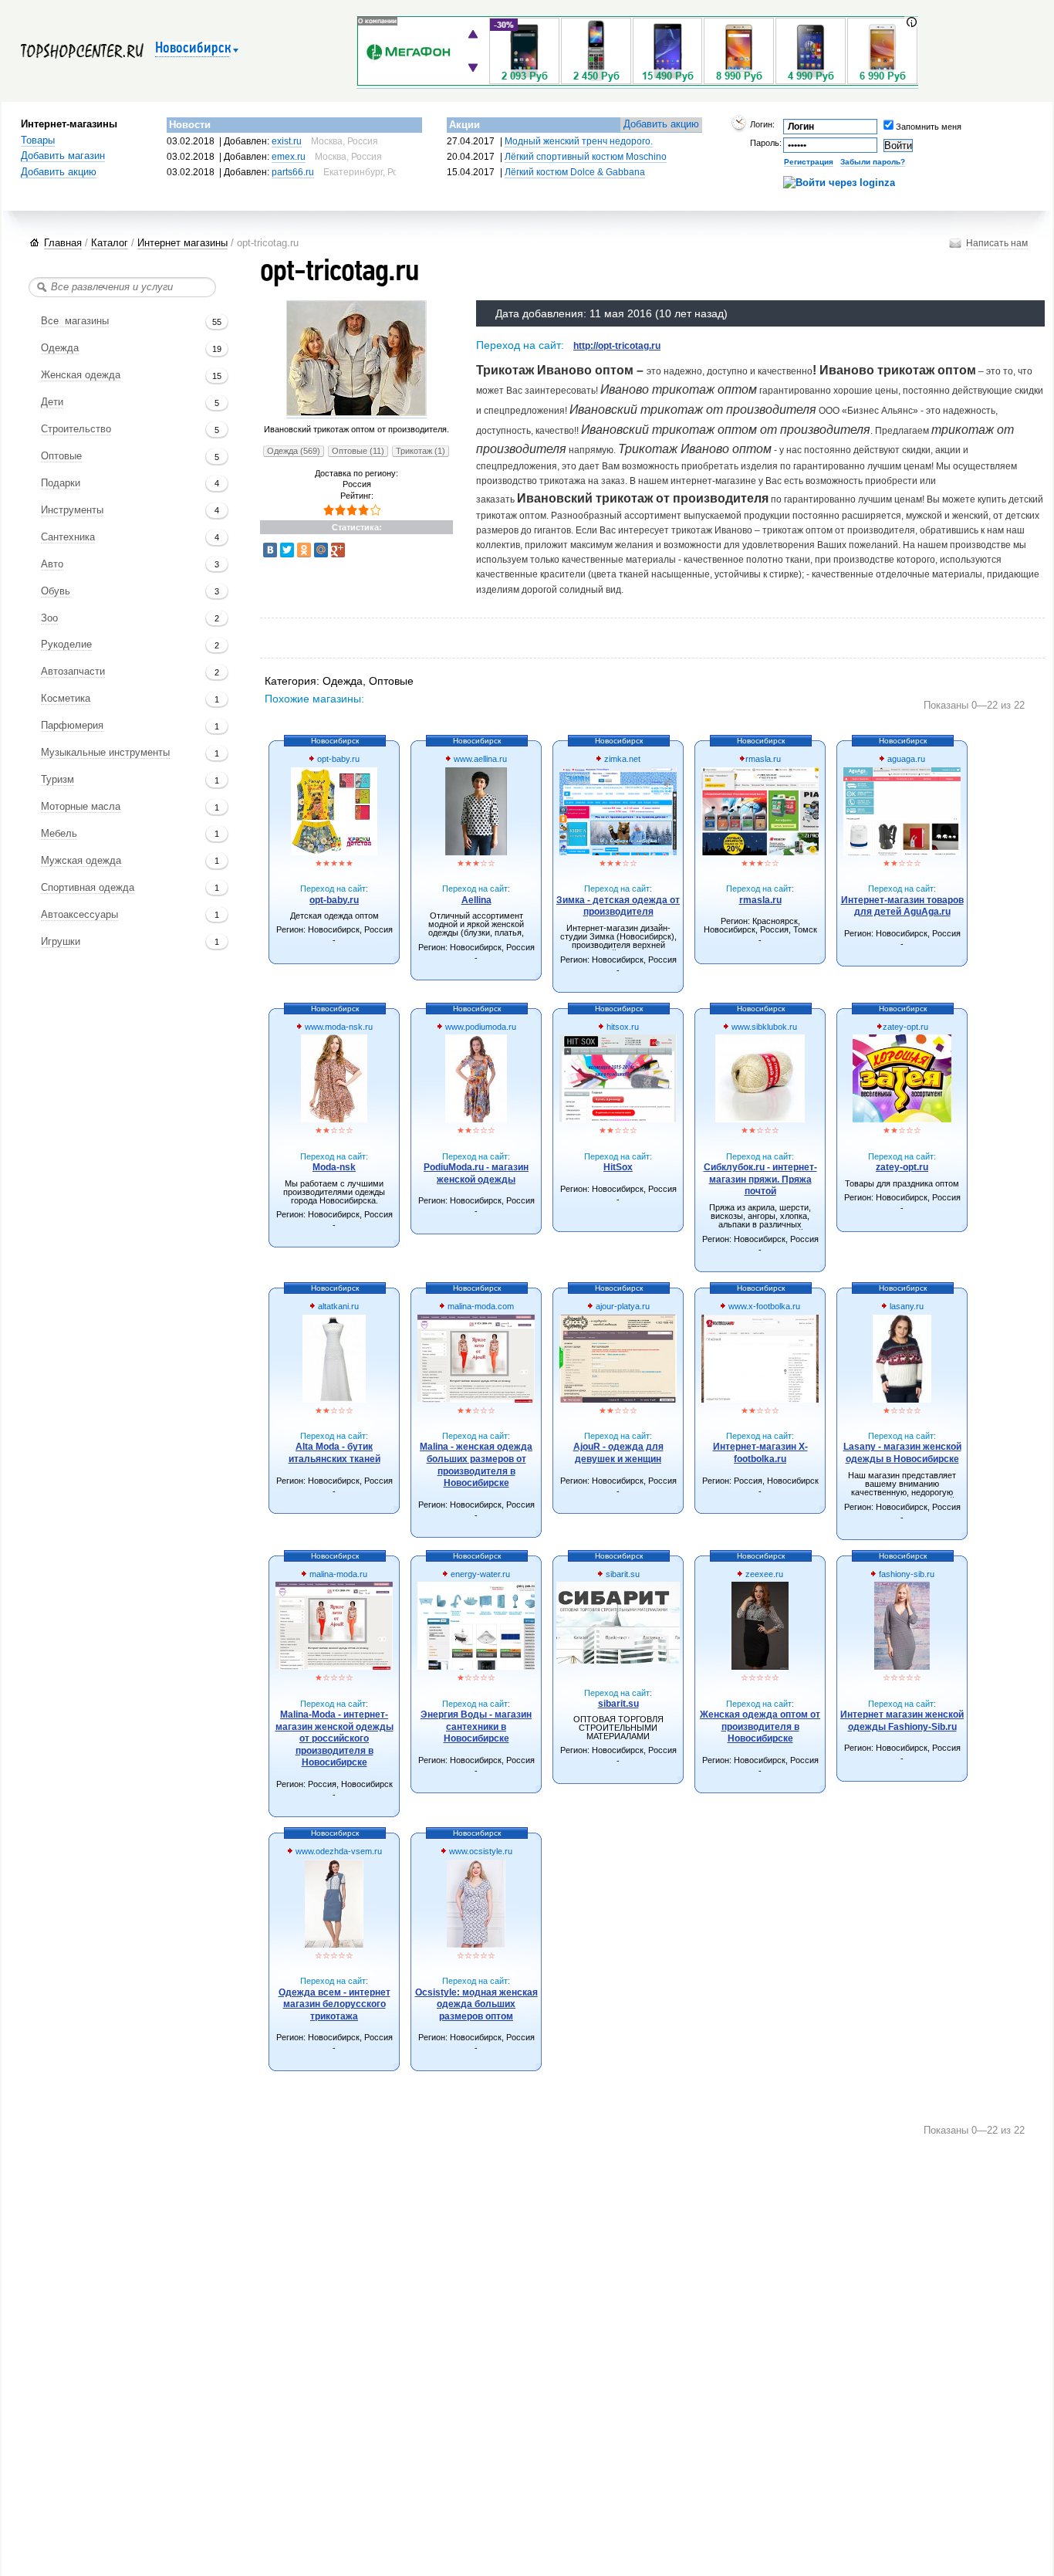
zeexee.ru (763, 1574)
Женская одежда (81, 375)
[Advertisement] (546, 640)
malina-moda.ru (337, 1574)
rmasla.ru (763, 759)
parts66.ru (293, 172)
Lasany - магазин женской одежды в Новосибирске (902, 1453)
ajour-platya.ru (622, 1306)
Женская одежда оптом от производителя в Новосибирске (760, 1726)
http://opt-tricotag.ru (617, 346)
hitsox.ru (622, 1027)
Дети (52, 402)
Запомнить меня (906, 127)
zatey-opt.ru (905, 1027)
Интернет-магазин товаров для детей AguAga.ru (902, 906)
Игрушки (61, 942)
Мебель (59, 834)
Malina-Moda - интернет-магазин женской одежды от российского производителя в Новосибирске (334, 1738)
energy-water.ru (479, 1574)
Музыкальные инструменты (105, 753)
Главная (63, 243)
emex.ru (289, 157)
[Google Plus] (338, 550)
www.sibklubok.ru (763, 1027)
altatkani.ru (337, 1306)
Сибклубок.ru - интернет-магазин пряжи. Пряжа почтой (760, 1179)
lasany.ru (905, 1306)
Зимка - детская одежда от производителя (618, 906)
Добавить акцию (59, 172)
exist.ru (287, 141)
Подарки (61, 483)
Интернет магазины (182, 243)
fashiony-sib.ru (905, 1574)
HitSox (618, 1167)
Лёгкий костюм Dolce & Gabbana (575, 172)
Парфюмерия (72, 726)
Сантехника (68, 537)
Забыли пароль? (873, 162)
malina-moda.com (480, 1306)
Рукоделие (66, 645)
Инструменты (72, 510)
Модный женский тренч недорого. (579, 141)
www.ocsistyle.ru (480, 1851)
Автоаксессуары (79, 915)
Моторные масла (81, 807)
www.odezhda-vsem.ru (338, 1851)
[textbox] (122, 287)
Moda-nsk (334, 1167)
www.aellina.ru (479, 759)
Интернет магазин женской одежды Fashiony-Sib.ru (902, 1721)
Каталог (110, 243)
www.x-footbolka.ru (763, 1306)
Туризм (57, 780)
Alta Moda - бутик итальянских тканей (334, 1453)
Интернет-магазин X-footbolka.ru (760, 1453)
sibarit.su (622, 1574)
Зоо (49, 618)
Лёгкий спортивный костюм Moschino (586, 157)
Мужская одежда (81, 861)
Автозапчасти (73, 672)
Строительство (76, 429)
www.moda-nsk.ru (338, 1027)
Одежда (60, 348)
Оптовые (61, 456)
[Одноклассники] (304, 550)
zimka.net (621, 759)
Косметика (66, 699)
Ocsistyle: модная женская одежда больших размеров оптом (476, 2004)
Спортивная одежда (88, 888)
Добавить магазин (63, 156)
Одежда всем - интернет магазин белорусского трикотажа (334, 2004)
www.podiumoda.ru (480, 1027)
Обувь (56, 591)
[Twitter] (287, 550)
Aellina (476, 900)
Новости (190, 125)
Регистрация (809, 162)
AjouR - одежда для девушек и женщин (618, 1453)
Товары (38, 140)
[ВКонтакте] (270, 550)
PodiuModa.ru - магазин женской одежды (476, 1173)
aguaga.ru (905, 759)
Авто (52, 564)
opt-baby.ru (337, 759)
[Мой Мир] (321, 550)
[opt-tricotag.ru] (356, 413)
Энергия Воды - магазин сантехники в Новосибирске (476, 1726)
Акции (465, 125)
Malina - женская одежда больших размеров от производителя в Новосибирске (476, 1465)
